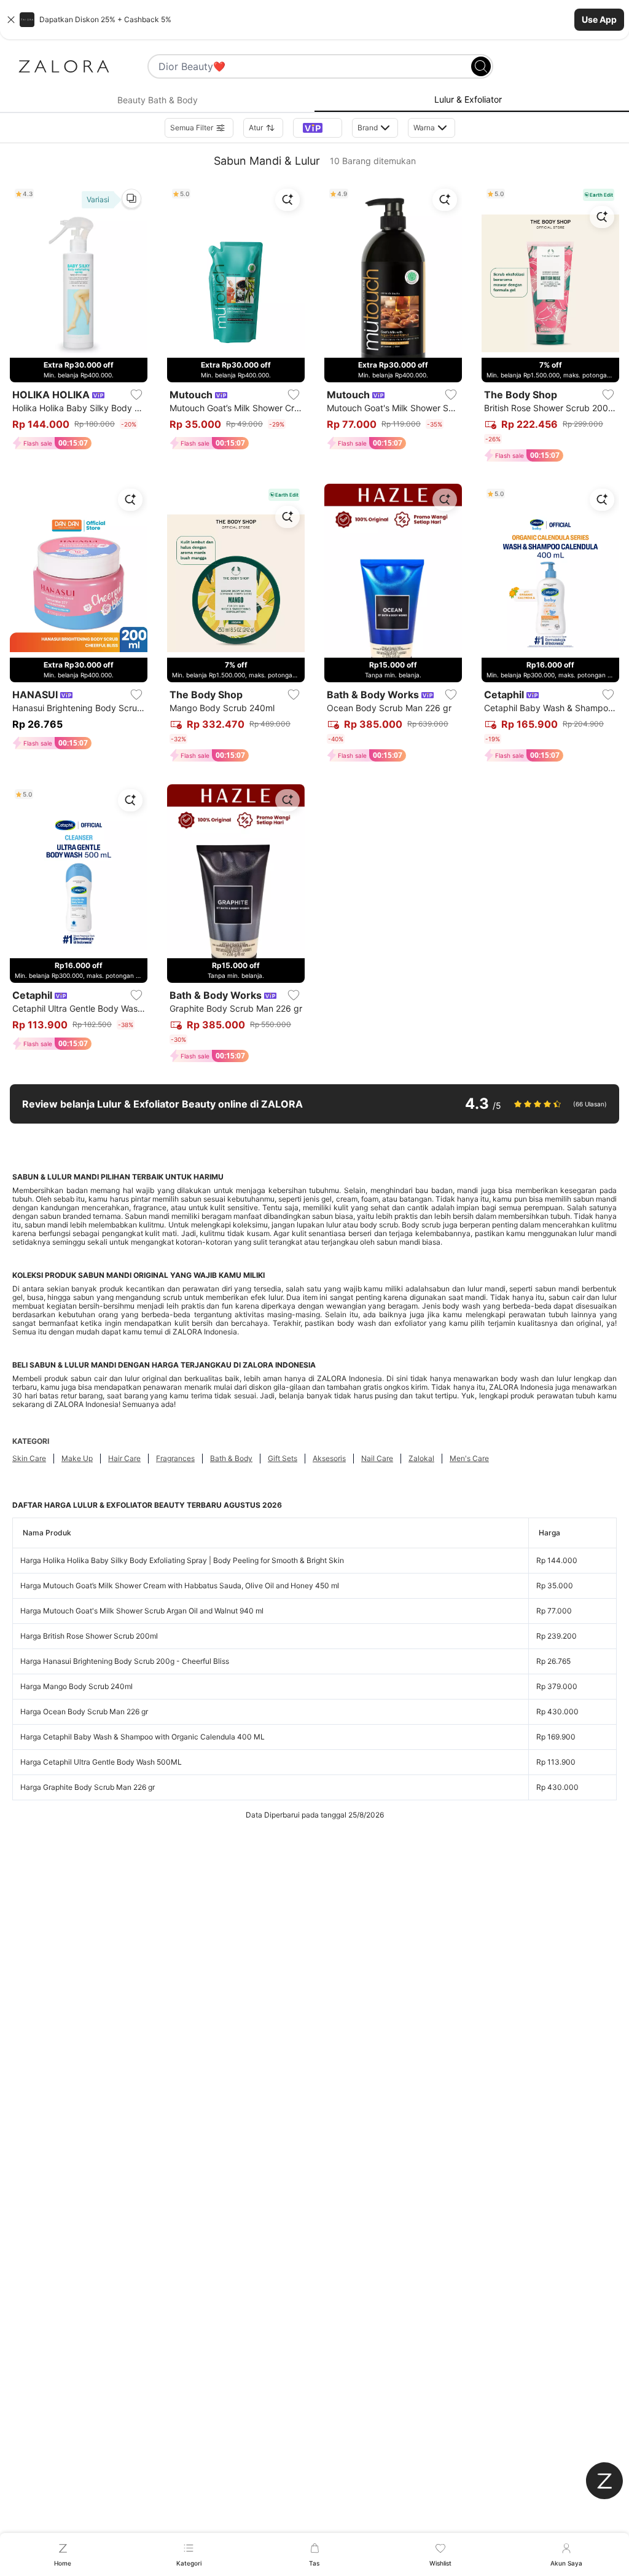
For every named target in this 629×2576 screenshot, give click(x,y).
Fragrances (175, 1458)
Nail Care (377, 1458)
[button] (314, 20)
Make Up (77, 1458)
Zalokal (421, 1458)
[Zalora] (64, 66)
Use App (599, 19)
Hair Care (124, 1458)
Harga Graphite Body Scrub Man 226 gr (88, 1787)
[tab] (157, 100)
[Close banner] (11, 20)
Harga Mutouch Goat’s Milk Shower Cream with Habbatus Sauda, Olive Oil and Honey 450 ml (180, 1585)
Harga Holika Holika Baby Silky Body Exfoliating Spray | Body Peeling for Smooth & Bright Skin (182, 1560)
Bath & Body (231, 1458)
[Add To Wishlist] (136, 395)
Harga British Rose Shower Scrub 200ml (89, 1636)
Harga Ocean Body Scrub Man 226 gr (84, 1711)
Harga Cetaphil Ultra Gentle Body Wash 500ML (101, 1762)
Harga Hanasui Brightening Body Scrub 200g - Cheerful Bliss (125, 1661)
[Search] (481, 66)
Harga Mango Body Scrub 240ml (76, 1686)
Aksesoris (329, 1458)
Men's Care (469, 1458)
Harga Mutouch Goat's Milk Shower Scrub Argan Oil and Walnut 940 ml (142, 1611)
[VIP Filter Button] (318, 128)
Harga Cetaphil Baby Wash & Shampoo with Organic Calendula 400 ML (143, 1737)
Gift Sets (283, 1458)
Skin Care (29, 1458)
